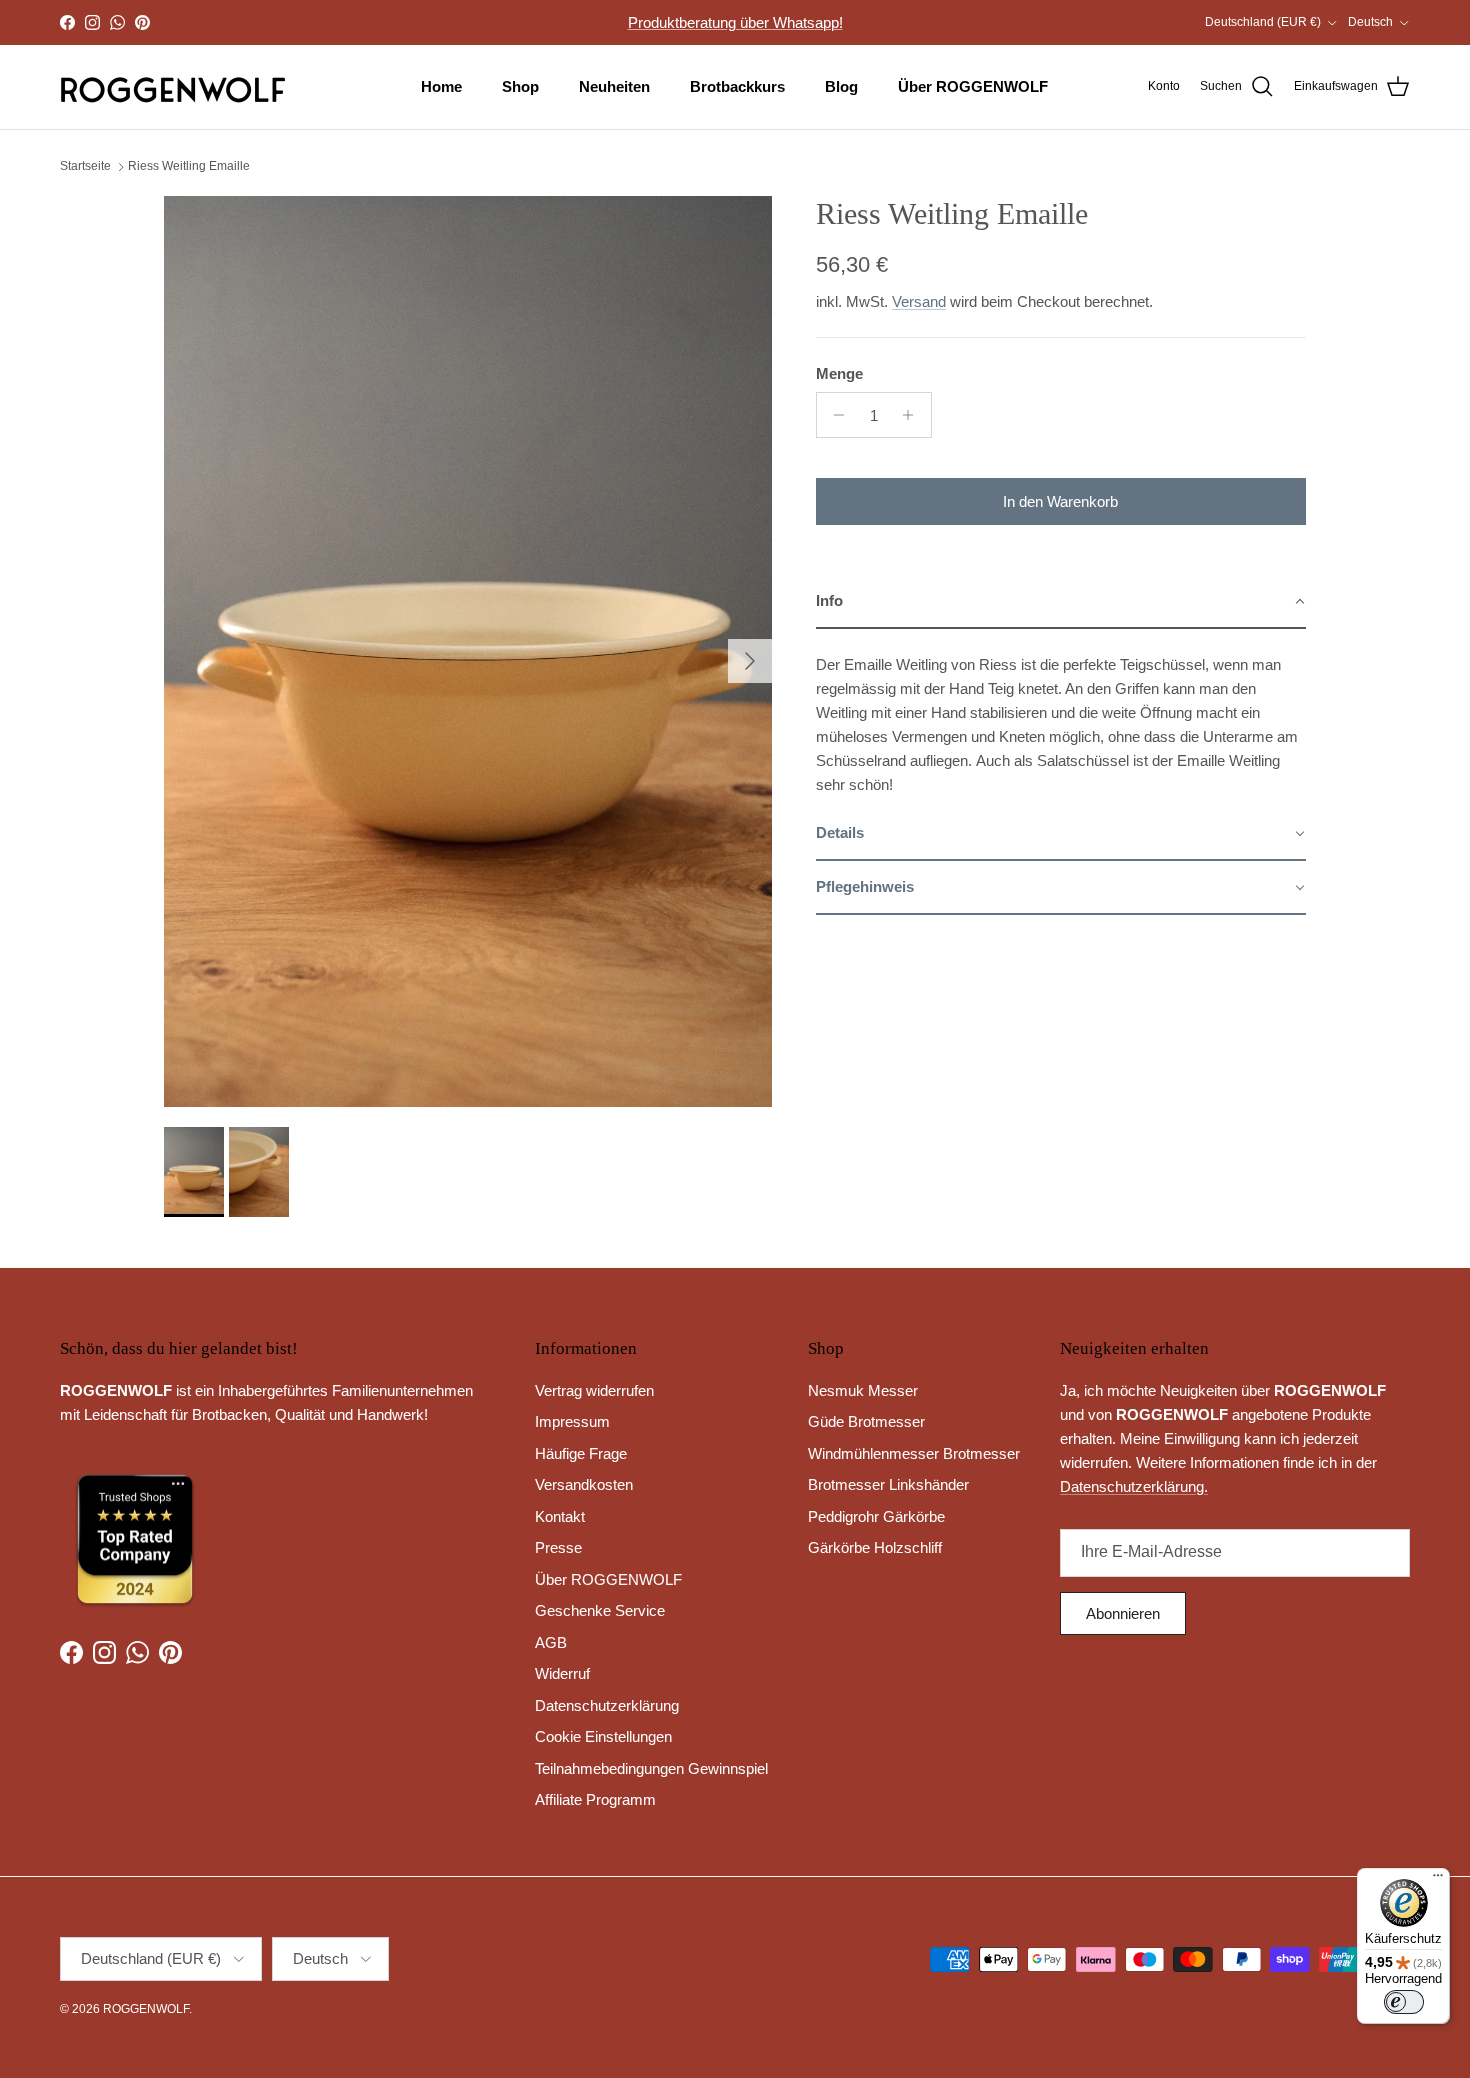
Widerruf (562, 1673)
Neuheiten (614, 86)
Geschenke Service (600, 1610)
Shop (520, 86)
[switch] (1404, 2002)
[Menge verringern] (834, 415)
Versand (919, 301)
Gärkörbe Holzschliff (875, 1547)
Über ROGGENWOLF (973, 86)
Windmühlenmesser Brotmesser (914, 1453)
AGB (551, 1642)
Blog (841, 86)
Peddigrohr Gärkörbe (876, 1516)
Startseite (85, 167)
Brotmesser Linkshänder (888, 1484)
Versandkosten (584, 1484)
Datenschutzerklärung (607, 1705)
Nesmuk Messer (863, 1390)
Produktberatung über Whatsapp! (735, 22)
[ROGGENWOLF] (172, 87)
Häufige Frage (581, 1453)
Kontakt (560, 1516)
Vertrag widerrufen (594, 1390)
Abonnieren (1123, 1613)
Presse (558, 1547)
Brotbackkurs (737, 86)
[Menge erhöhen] (913, 415)
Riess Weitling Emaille (189, 167)
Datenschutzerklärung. (1134, 1486)
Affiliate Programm (595, 1799)
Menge (839, 373)
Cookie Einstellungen (603, 1736)
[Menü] (1438, 1880)
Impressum (572, 1421)
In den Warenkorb (1060, 501)
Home (441, 86)
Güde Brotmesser (866, 1421)
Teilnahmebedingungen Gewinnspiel (651, 1768)
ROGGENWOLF (146, 2009)
